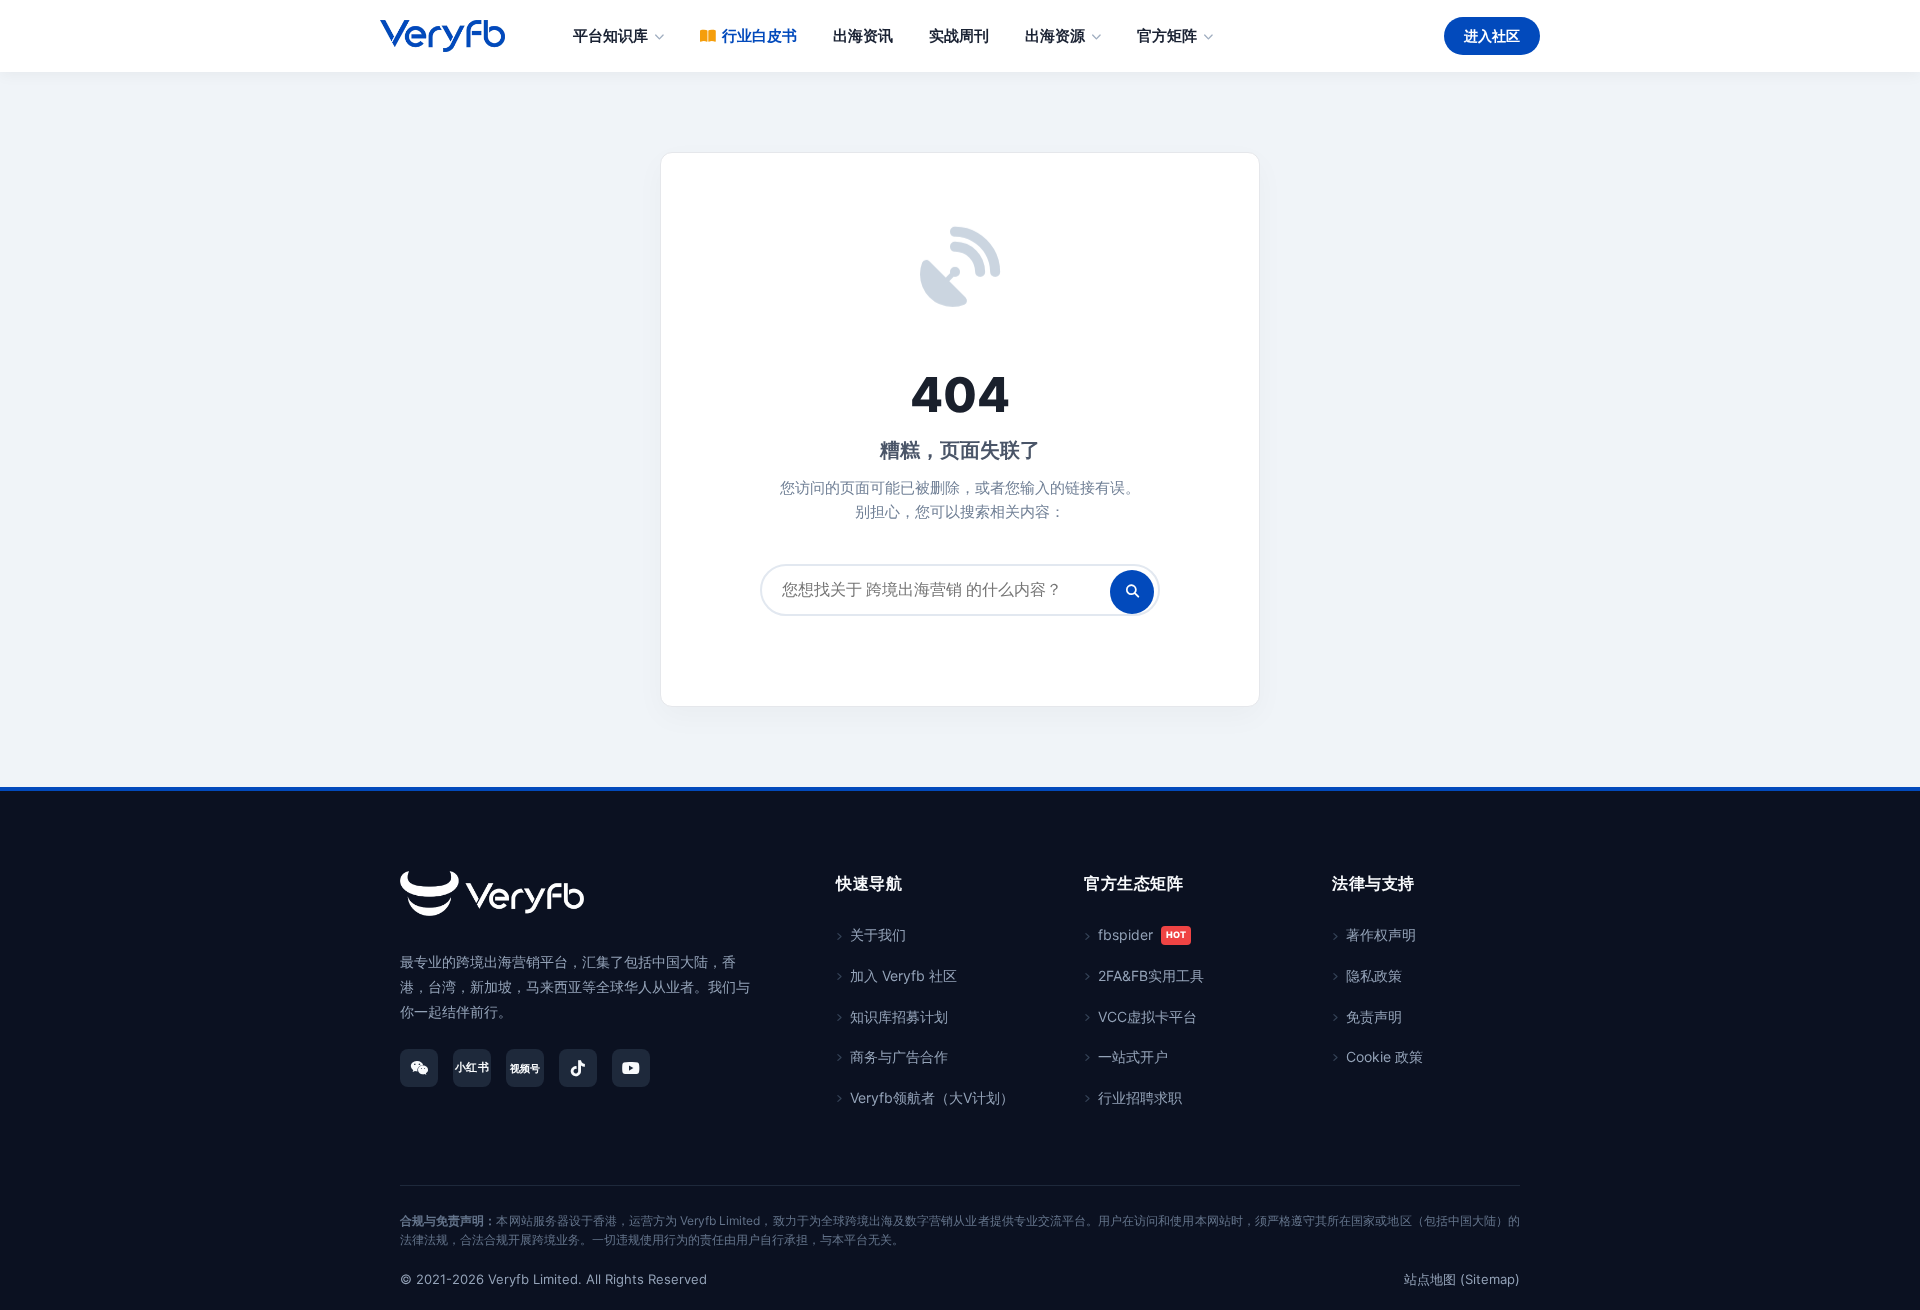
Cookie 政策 (1384, 1056)
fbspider (1142, 934)
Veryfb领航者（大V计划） (932, 1097)
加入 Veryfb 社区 (903, 975)
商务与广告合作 (899, 1056)
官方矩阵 (1167, 35)
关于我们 (878, 934)
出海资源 (1055, 35)
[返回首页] (492, 893)
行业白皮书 (759, 35)
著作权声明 (1381, 934)
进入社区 (1492, 35)
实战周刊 (959, 35)
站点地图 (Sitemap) (1462, 1279)
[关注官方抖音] (578, 1068)
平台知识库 (610, 35)
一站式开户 (1133, 1056)
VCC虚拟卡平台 (1147, 1016)
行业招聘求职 (1140, 1097)
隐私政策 (1374, 975)
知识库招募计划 (899, 1016)
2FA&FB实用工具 (1151, 975)
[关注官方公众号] (419, 1068)
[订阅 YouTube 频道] (631, 1068)
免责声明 (1374, 1016)
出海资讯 (863, 35)
